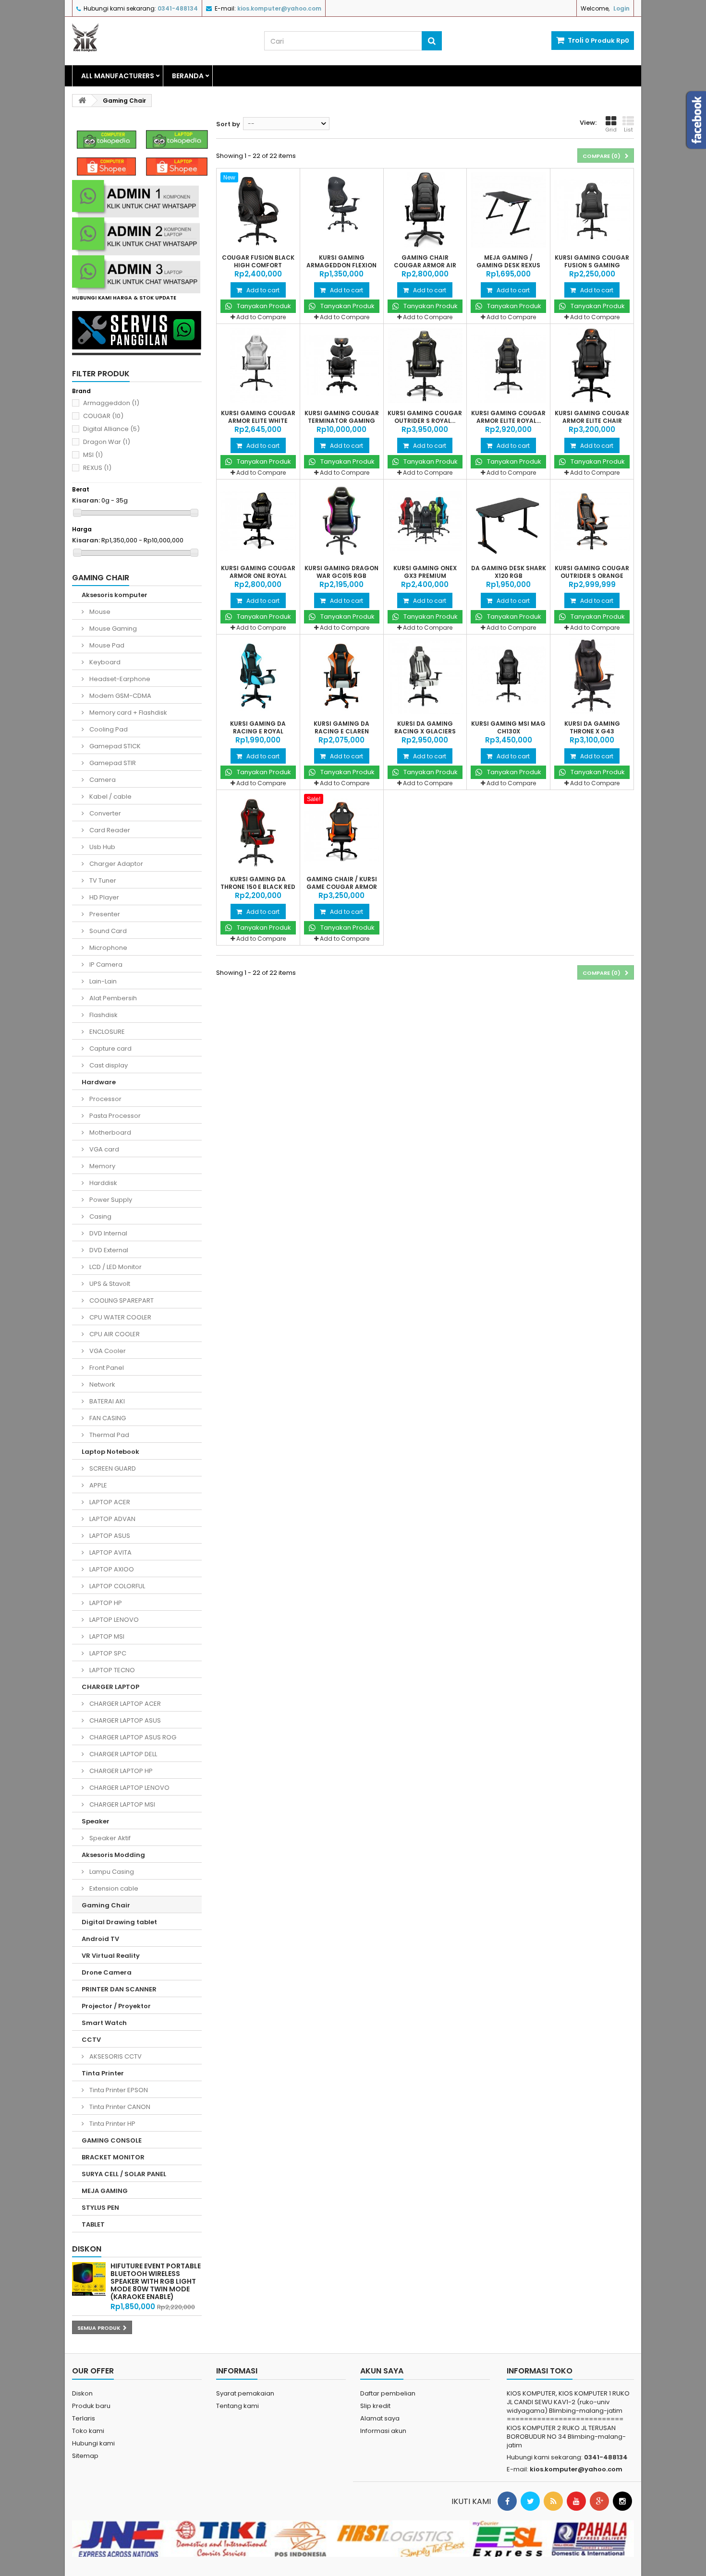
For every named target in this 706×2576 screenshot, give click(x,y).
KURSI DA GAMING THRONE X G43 (592, 728)
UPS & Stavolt (109, 1284)
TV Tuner (102, 881)
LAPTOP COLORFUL (116, 1586)
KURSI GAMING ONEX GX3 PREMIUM (425, 572)
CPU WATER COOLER (120, 1317)
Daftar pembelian (388, 2393)
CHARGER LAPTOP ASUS (124, 1720)
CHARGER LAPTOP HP (120, 1771)
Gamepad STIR (112, 763)
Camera (102, 780)
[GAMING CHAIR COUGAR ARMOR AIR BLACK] (425, 210)
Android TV (100, 1939)
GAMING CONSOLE (112, 2140)
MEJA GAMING (105, 2191)
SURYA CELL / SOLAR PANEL (124, 2174)
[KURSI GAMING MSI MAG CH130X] (508, 676)
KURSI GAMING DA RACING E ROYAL (258, 728)
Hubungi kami (93, 2443)
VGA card (103, 1149)
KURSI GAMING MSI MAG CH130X (508, 728)
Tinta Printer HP (112, 2124)
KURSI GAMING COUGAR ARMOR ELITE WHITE (258, 417)
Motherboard (110, 1132)
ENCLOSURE (106, 1032)
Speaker (96, 1821)
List (628, 130)
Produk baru (91, 2406)
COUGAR (103, 416)
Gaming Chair (106, 1905)
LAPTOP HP (105, 1603)
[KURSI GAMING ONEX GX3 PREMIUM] (425, 521)
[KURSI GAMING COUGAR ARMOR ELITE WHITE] (258, 365)
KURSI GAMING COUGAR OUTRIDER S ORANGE (592, 572)
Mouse (99, 612)
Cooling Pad (108, 729)
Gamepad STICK (114, 746)
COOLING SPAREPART (121, 1300)
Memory (102, 1166)
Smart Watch (104, 2023)
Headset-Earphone (119, 679)
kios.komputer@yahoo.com (576, 2469)
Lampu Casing (111, 1872)
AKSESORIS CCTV (115, 2056)
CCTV (91, 2040)
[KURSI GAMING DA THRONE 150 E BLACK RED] (258, 832)
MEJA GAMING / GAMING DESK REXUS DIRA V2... (508, 265)
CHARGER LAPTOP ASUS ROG (132, 1737)
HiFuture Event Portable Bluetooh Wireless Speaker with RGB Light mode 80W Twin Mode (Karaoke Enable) (156, 2281)
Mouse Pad (106, 645)
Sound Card (107, 931)
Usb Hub (102, 847)
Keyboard (104, 662)
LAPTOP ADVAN (112, 1519)
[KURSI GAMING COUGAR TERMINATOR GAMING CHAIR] (342, 365)
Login (621, 8)
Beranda (188, 76)
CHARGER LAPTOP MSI (122, 1804)
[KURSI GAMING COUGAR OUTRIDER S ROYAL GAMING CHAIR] (425, 365)
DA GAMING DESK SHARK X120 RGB (509, 572)
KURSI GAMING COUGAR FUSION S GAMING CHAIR (592, 265)
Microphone (108, 948)
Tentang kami (237, 2406)
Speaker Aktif (109, 1838)
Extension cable (113, 1888)
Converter (104, 813)
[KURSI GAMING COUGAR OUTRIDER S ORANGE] (592, 521)
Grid (611, 130)
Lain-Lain (102, 981)
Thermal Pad (109, 1435)
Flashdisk (103, 1015)
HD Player (103, 897)
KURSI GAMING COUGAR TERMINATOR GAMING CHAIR (342, 421)
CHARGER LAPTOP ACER (124, 1704)
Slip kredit (375, 2406)
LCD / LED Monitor (115, 1267)
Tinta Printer (103, 2073)
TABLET (93, 2224)
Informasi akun (383, 2431)
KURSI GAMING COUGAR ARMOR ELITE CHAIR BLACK (592, 421)
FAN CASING (107, 1418)
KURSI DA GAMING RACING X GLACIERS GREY (425, 731)
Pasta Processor (114, 1116)
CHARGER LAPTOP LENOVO (129, 1788)
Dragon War (107, 442)
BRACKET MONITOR (113, 2157)
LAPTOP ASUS (109, 1536)
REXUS (97, 468)
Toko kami (88, 2431)
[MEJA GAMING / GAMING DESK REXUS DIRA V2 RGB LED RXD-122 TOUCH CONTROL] (508, 210)
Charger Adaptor (116, 864)
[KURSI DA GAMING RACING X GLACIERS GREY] (425, 676)
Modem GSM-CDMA (120, 696)
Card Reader (109, 830)
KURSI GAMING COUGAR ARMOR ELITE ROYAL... (508, 417)
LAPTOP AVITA (110, 1552)
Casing (100, 1216)
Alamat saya (380, 2418)
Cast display (108, 1065)
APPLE (97, 1485)
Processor (105, 1099)
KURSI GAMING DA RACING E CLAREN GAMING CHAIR (341, 731)
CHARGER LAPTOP (110, 1687)
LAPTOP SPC (107, 1653)
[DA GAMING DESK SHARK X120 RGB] (508, 521)
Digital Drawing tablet (119, 1922)
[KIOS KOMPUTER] (161, 37)
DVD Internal (108, 1233)
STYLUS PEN (100, 2208)
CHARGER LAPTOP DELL (122, 1754)
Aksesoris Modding (113, 1855)
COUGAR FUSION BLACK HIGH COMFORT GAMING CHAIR (258, 265)
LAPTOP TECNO (111, 1670)
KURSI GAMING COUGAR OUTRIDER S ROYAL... (425, 417)
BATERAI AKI (106, 1401)
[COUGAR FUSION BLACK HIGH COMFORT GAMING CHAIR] (258, 210)
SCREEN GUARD (112, 1468)
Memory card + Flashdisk (128, 713)
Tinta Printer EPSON (118, 2090)
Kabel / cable (110, 797)
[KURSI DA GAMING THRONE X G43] (592, 676)
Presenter (104, 914)
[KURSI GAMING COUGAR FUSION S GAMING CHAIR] (592, 210)
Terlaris (84, 2418)
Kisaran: (86, 501)
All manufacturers (118, 76)
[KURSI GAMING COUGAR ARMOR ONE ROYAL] (258, 521)
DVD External (108, 1250)
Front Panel (106, 1368)
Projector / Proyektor (116, 2006)
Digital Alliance (111, 429)
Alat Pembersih (112, 998)
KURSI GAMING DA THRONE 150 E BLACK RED (258, 883)
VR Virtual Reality (111, 1956)
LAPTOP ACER (109, 1502)
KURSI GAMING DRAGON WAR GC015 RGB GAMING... (341, 576)
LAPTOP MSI (106, 1636)
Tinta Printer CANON (119, 2107)
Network (102, 1384)
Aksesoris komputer (115, 595)
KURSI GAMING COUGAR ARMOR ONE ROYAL (258, 572)
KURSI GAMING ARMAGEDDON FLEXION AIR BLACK (341, 265)
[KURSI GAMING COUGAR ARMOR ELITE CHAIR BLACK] (592, 365)
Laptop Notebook (110, 1452)
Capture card (110, 1048)
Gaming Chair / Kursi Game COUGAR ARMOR (342, 883)
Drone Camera (107, 1972)
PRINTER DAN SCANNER (119, 1989)
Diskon (87, 2249)
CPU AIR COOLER (114, 1334)
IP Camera (105, 965)
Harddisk (103, 1183)
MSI (93, 455)
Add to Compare (261, 317)
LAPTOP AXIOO (111, 1569)
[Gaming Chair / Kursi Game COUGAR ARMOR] (342, 832)
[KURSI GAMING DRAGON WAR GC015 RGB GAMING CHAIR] (342, 521)
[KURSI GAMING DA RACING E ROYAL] (258, 676)
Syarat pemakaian (245, 2393)
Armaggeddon (111, 403)
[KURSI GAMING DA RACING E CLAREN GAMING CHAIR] (342, 676)
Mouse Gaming (112, 629)
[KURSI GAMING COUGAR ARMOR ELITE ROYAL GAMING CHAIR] (508, 365)
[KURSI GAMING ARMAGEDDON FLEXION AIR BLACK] (342, 210)
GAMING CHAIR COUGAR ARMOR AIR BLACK (425, 265)
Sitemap (85, 2456)
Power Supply (110, 1200)
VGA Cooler (107, 1351)
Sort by (228, 124)
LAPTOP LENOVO (113, 1620)
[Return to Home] (82, 101)
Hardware (99, 1082)
